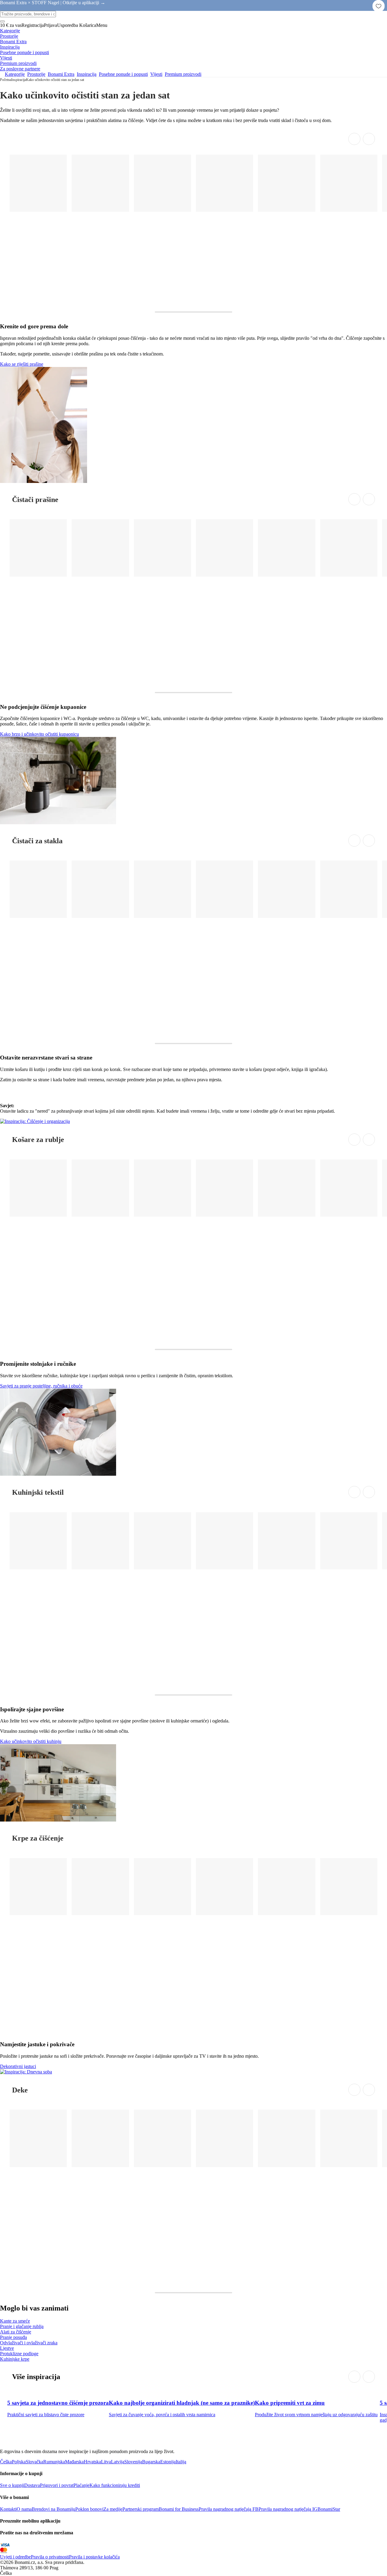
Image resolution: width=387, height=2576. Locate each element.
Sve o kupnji (12, 2485)
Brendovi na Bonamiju (54, 2509)
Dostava (32, 2485)
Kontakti (8, 2509)
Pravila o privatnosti (50, 2557)
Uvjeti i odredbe (15, 2557)
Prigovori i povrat (57, 2485)
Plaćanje (81, 2485)
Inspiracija (19, 80)
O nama (24, 2509)
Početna (6, 80)
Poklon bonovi (89, 2509)
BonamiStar (329, 2509)
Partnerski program (141, 2509)
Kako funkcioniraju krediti (115, 2485)
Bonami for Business (179, 2509)
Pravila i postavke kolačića (94, 2557)
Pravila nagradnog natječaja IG (288, 2509)
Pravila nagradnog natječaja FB (229, 2509)
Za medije (113, 2509)
